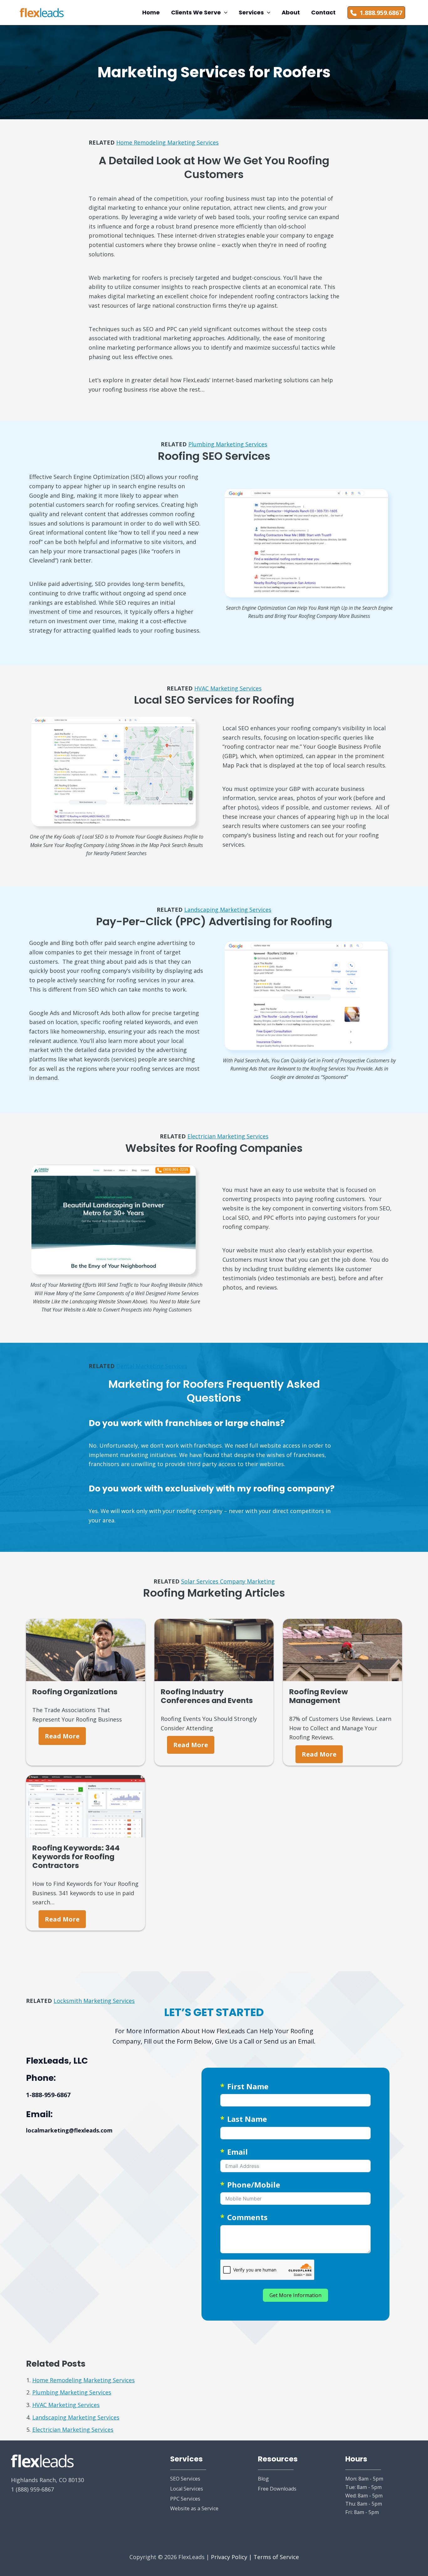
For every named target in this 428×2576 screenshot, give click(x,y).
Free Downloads (277, 2489)
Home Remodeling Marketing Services (167, 142)
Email (237, 2152)
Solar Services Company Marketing (228, 1581)
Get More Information (295, 2295)
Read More (62, 1736)
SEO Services (185, 2479)
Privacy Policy (229, 2557)
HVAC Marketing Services (228, 688)
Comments (247, 2217)
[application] (224, 13)
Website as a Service (194, 2508)
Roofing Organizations (75, 1692)
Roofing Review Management (318, 1696)
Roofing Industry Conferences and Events (207, 1696)
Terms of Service (276, 2557)
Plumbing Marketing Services (228, 444)
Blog (263, 2479)
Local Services (187, 2489)
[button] (199, 13)
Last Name (247, 2119)
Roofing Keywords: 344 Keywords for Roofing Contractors (76, 1857)
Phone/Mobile (254, 2185)
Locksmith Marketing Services (94, 2001)
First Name (248, 2086)
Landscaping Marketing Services (228, 910)
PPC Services (185, 2499)
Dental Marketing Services (152, 1366)
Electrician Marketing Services (228, 1136)
